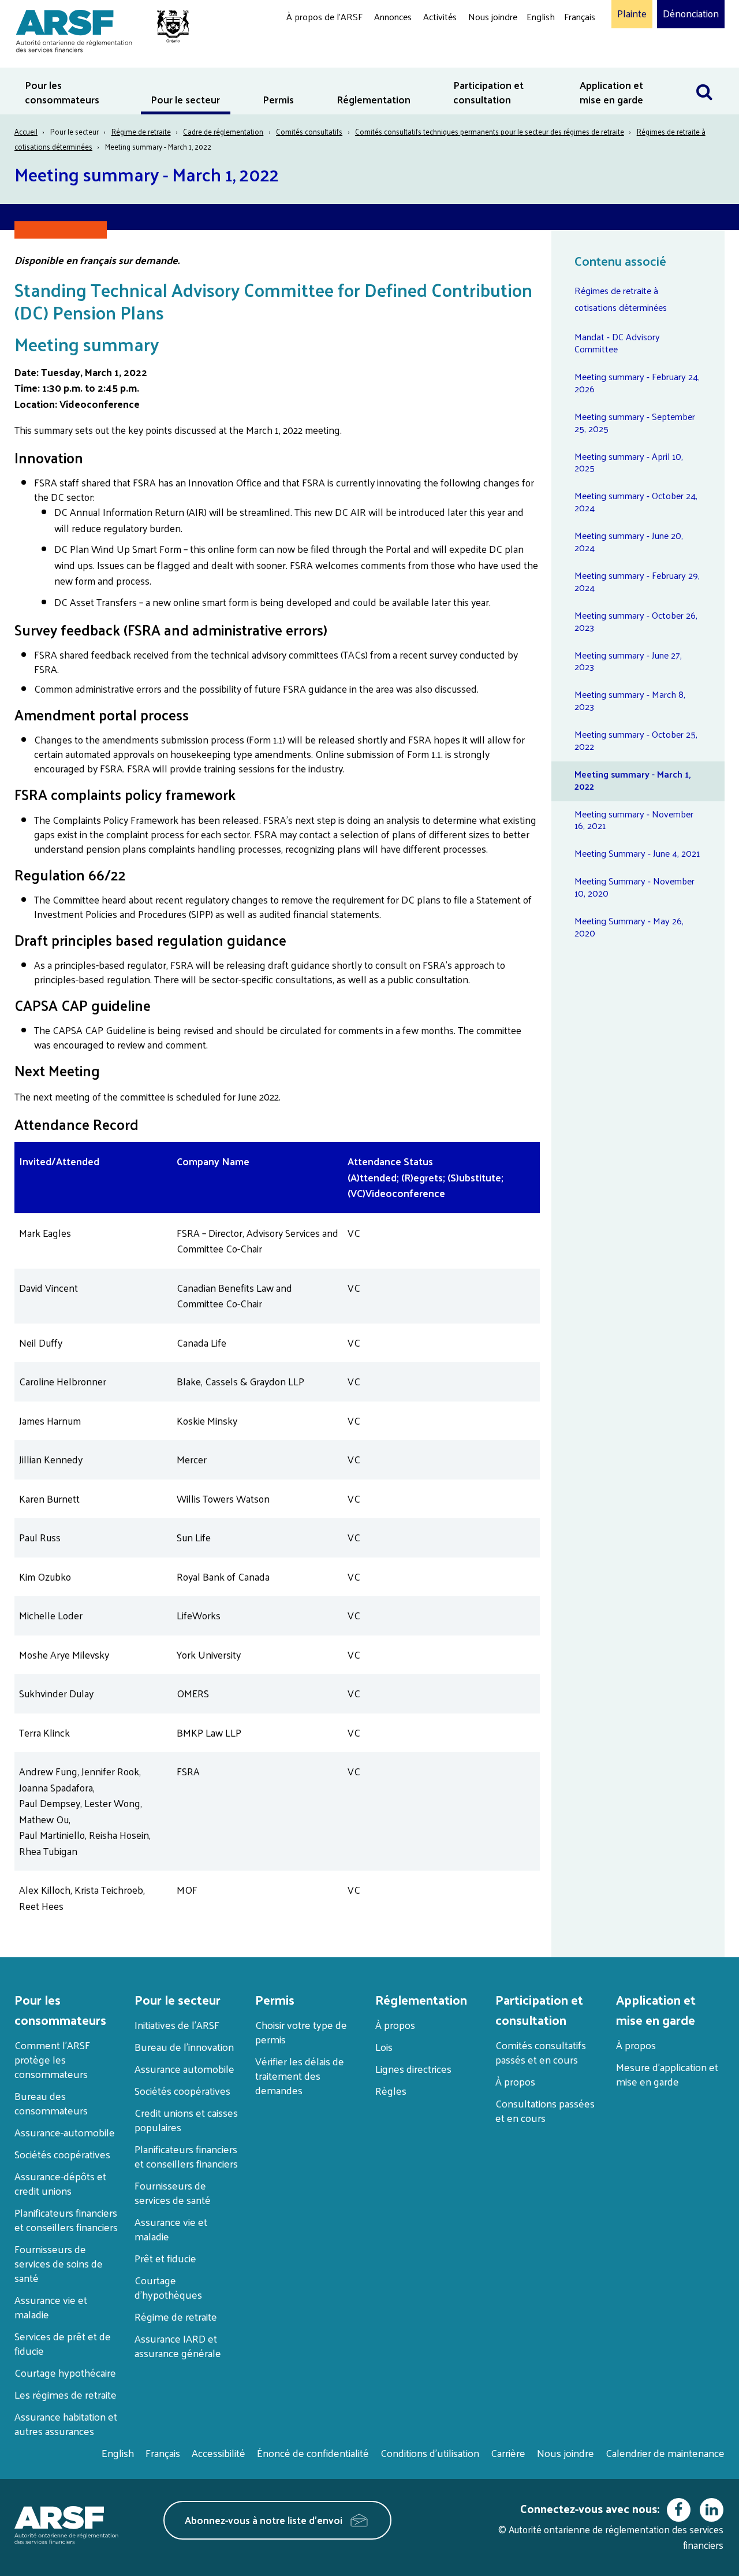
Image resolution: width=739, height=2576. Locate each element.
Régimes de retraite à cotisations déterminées (621, 299)
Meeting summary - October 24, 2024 (636, 501)
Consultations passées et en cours (545, 2110)
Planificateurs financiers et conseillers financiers (66, 2220)
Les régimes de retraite (66, 2394)
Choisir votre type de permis (301, 2032)
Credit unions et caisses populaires (186, 2120)
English (541, 16)
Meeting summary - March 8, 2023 (630, 700)
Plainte (632, 14)
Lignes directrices (413, 2068)
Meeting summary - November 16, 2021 (634, 820)
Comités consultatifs (309, 131)
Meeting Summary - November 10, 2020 (635, 887)
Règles (391, 2090)
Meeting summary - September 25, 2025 (635, 422)
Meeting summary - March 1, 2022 (632, 780)
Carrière (508, 2453)
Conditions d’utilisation (430, 2453)
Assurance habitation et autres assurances (66, 2423)
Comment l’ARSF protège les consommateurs (52, 2059)
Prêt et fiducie (165, 2258)
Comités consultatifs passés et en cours (541, 2052)
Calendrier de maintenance (665, 2453)
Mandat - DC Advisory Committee (617, 343)
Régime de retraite (141, 131)
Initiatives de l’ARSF (177, 2025)
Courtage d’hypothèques (168, 2287)
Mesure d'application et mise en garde (667, 2074)
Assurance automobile (184, 2068)
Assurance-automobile (65, 2132)
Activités (440, 16)
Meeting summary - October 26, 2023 (636, 621)
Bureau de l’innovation (184, 2047)
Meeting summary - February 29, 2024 (637, 581)
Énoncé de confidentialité (313, 2453)
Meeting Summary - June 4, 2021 (637, 853)
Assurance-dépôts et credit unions (60, 2183)
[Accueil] (97, 29)
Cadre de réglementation (223, 131)
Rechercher (710, 75)
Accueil (26, 131)
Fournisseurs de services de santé (173, 2192)
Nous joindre (493, 16)
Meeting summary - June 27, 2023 (628, 661)
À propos (395, 2025)
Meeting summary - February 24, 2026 (637, 382)
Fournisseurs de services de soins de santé (59, 2263)
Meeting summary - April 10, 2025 (629, 462)
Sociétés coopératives (62, 2154)
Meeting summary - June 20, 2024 (629, 541)
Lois (384, 2047)
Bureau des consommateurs (51, 2103)
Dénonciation (691, 14)
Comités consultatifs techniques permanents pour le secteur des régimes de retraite (490, 131)
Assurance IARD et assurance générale (178, 2345)
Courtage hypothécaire (65, 2372)
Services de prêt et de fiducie (63, 2343)
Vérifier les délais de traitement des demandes (300, 2075)
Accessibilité (219, 2453)
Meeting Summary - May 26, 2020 (629, 927)
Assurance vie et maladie (51, 2307)
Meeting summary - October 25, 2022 (636, 740)
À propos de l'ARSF (324, 16)
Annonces (393, 16)
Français (580, 16)
